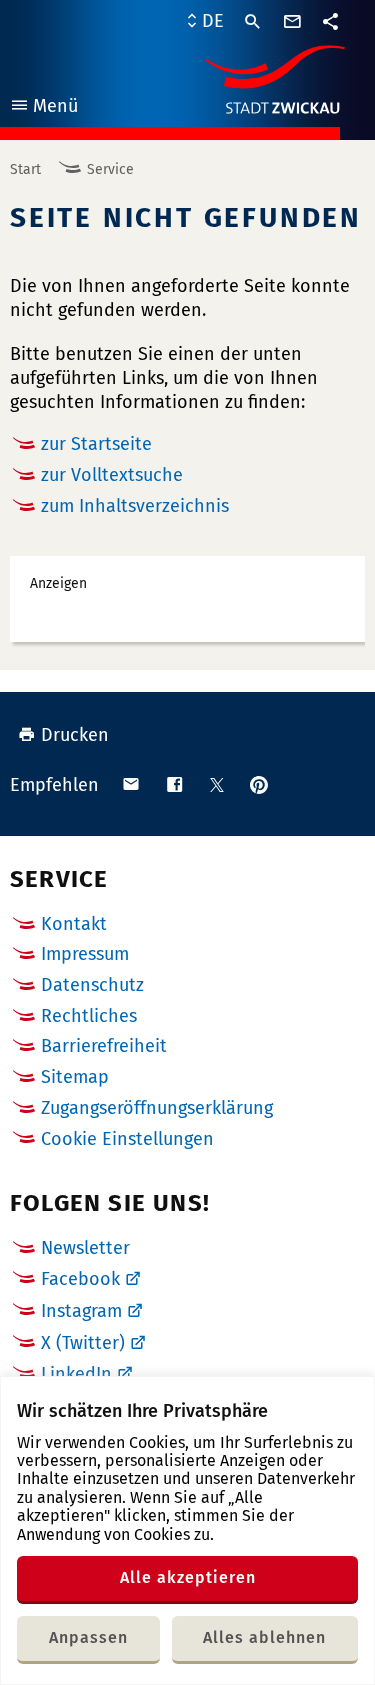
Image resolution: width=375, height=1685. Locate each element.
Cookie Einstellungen (127, 1139)
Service (110, 169)
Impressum (85, 954)
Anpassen (88, 1637)
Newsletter (85, 1248)
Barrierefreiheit (104, 1046)
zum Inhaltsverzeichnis (135, 506)
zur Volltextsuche (112, 475)
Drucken (75, 735)
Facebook (80, 1279)
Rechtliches (89, 1016)
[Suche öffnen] (253, 22)
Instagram (81, 1311)
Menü (43, 108)
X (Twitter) (83, 1343)
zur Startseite (96, 444)
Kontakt (74, 924)
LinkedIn (76, 1374)
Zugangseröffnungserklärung (157, 1108)
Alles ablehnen (264, 1637)
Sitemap (75, 1077)
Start (25, 169)
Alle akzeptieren (188, 1577)
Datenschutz (92, 985)
